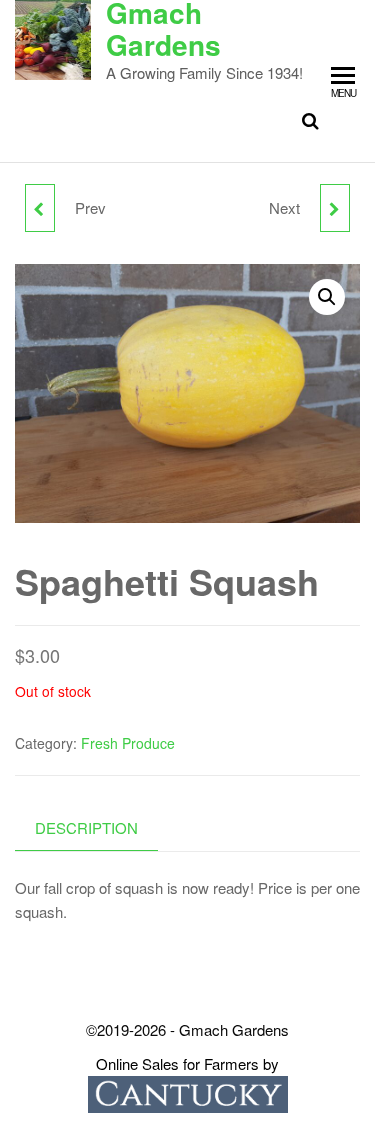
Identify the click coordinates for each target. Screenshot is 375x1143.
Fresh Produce (128, 743)
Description (86, 827)
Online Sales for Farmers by (187, 1063)
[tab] (101, 828)
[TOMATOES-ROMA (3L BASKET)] (335, 208)
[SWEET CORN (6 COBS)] (40, 208)
